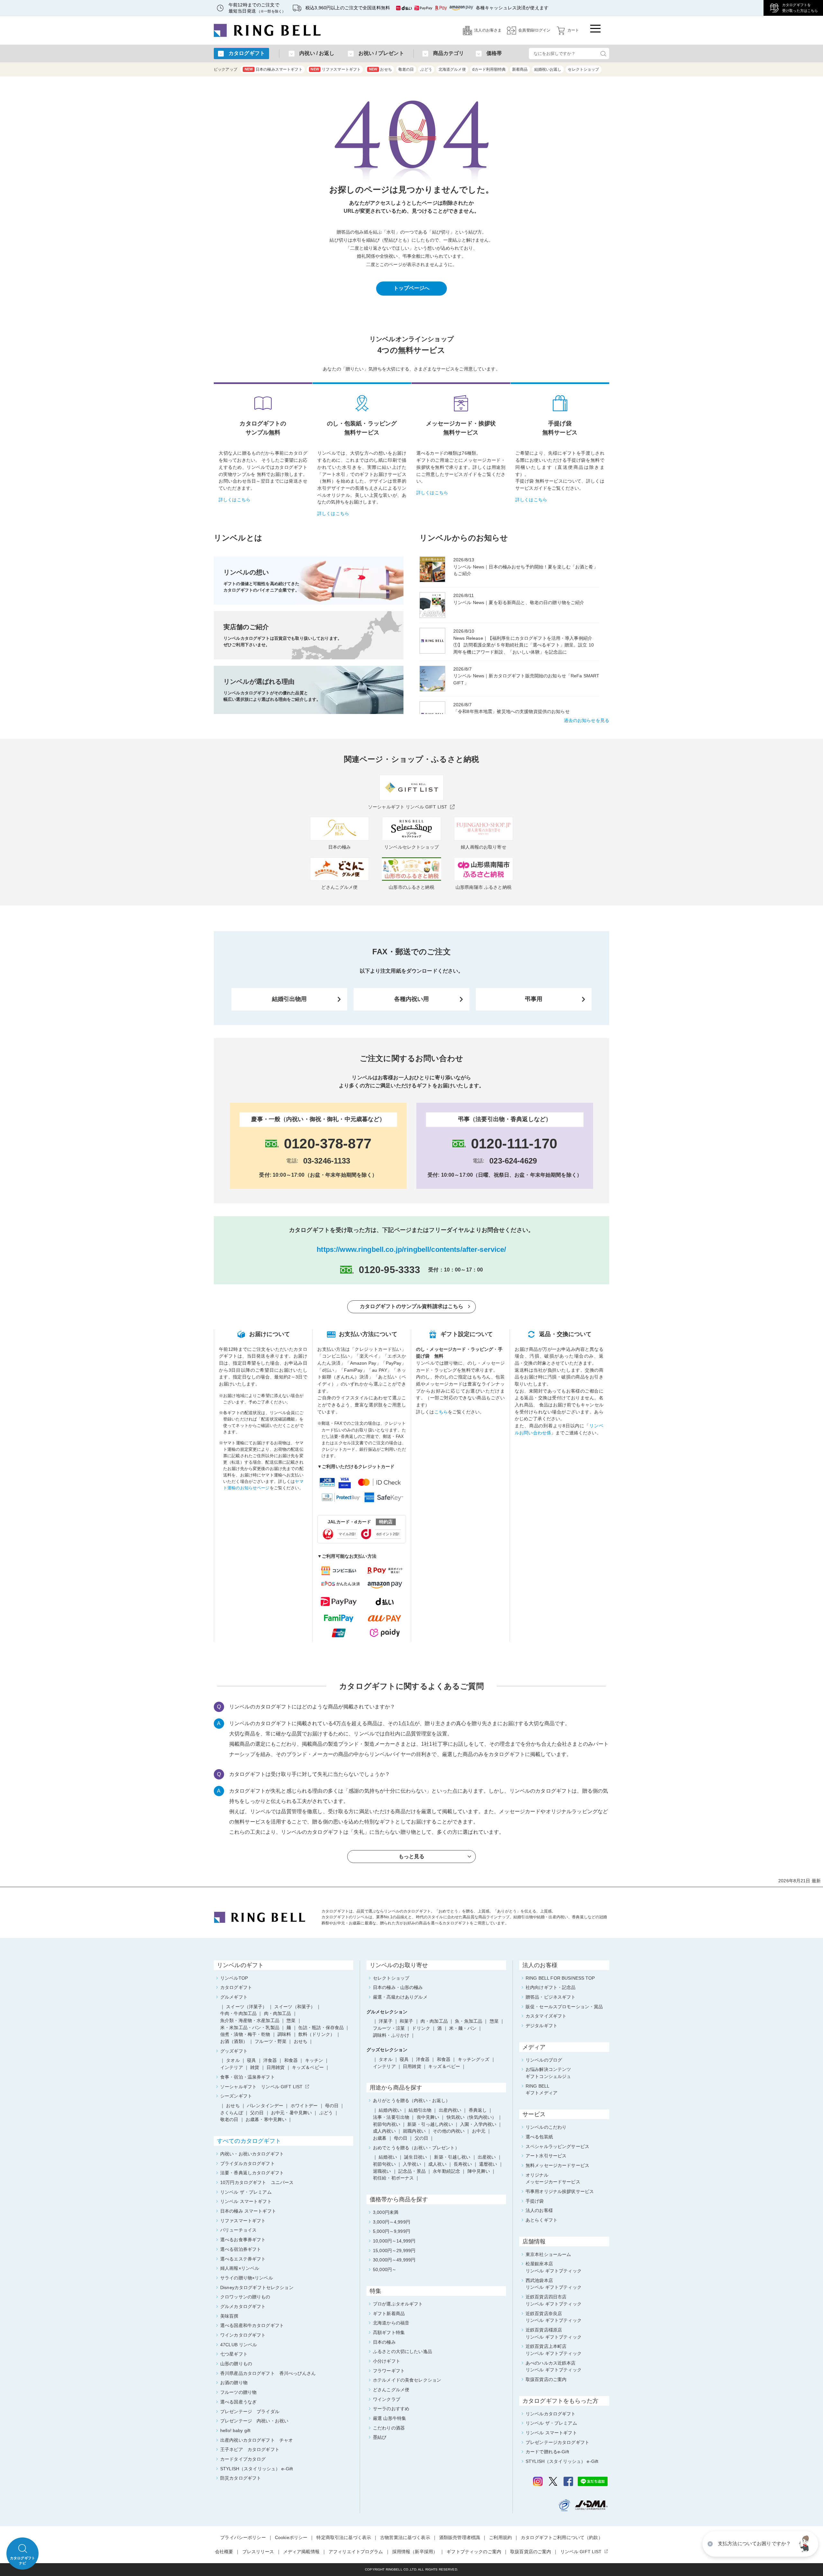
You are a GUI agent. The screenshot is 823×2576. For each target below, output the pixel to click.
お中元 (479, 2131)
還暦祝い (488, 2164)
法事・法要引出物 (391, 2117)
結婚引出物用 (289, 999)
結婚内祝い (390, 2110)
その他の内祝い (449, 2131)
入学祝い (412, 2164)
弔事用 (534, 999)
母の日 (401, 2138)
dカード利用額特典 (489, 69)
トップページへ (412, 288)
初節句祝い (384, 2164)
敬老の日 (406, 69)
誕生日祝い (416, 2157)
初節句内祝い (387, 2124)
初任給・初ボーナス (393, 2178)
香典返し (478, 2110)
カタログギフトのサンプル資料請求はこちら (412, 1306)
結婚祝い (388, 2157)
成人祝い (437, 2164)
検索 (603, 53)
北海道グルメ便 (452, 69)
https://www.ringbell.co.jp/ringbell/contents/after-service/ (411, 1249)
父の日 (421, 2138)
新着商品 (520, 69)
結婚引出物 (420, 2110)
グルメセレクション (387, 2012)
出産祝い (487, 2157)
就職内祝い (414, 2131)
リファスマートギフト (336, 69)
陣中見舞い (479, 2171)
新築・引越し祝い (452, 2157)
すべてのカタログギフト (249, 2141)
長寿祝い (463, 2164)
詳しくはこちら (235, 500)
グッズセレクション (387, 2050)
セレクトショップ (583, 69)
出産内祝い (450, 2110)
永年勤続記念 (446, 2171)
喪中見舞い (428, 2117)
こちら (441, 1412)
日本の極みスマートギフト (274, 69)
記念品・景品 (412, 2171)
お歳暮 (380, 2138)
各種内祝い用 (412, 999)
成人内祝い (384, 2131)
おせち (380, 69)
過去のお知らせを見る (587, 720)
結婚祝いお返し (548, 69)
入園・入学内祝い (478, 2124)
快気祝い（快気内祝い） (472, 2117)
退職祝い (382, 2171)
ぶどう (426, 69)
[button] (805, 2544)
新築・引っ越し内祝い (430, 2124)
